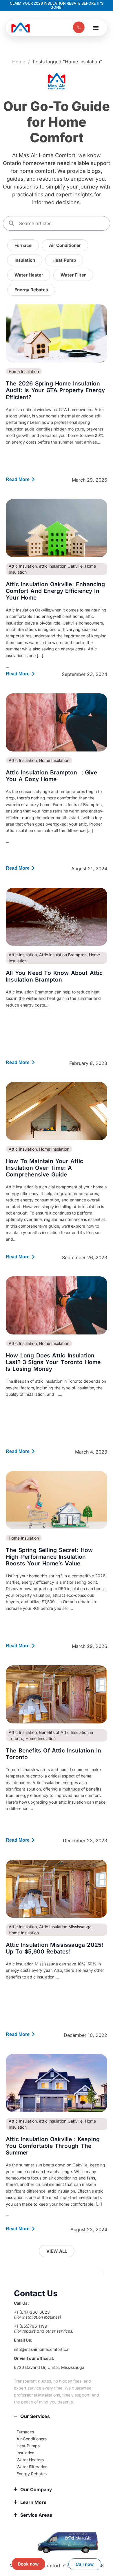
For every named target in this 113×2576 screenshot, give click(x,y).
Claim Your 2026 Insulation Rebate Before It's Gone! (57, 5)
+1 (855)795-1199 (31, 2326)
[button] (29, 275)
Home (19, 62)
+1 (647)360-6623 (32, 2312)
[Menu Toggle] (96, 28)
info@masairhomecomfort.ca (41, 2349)
